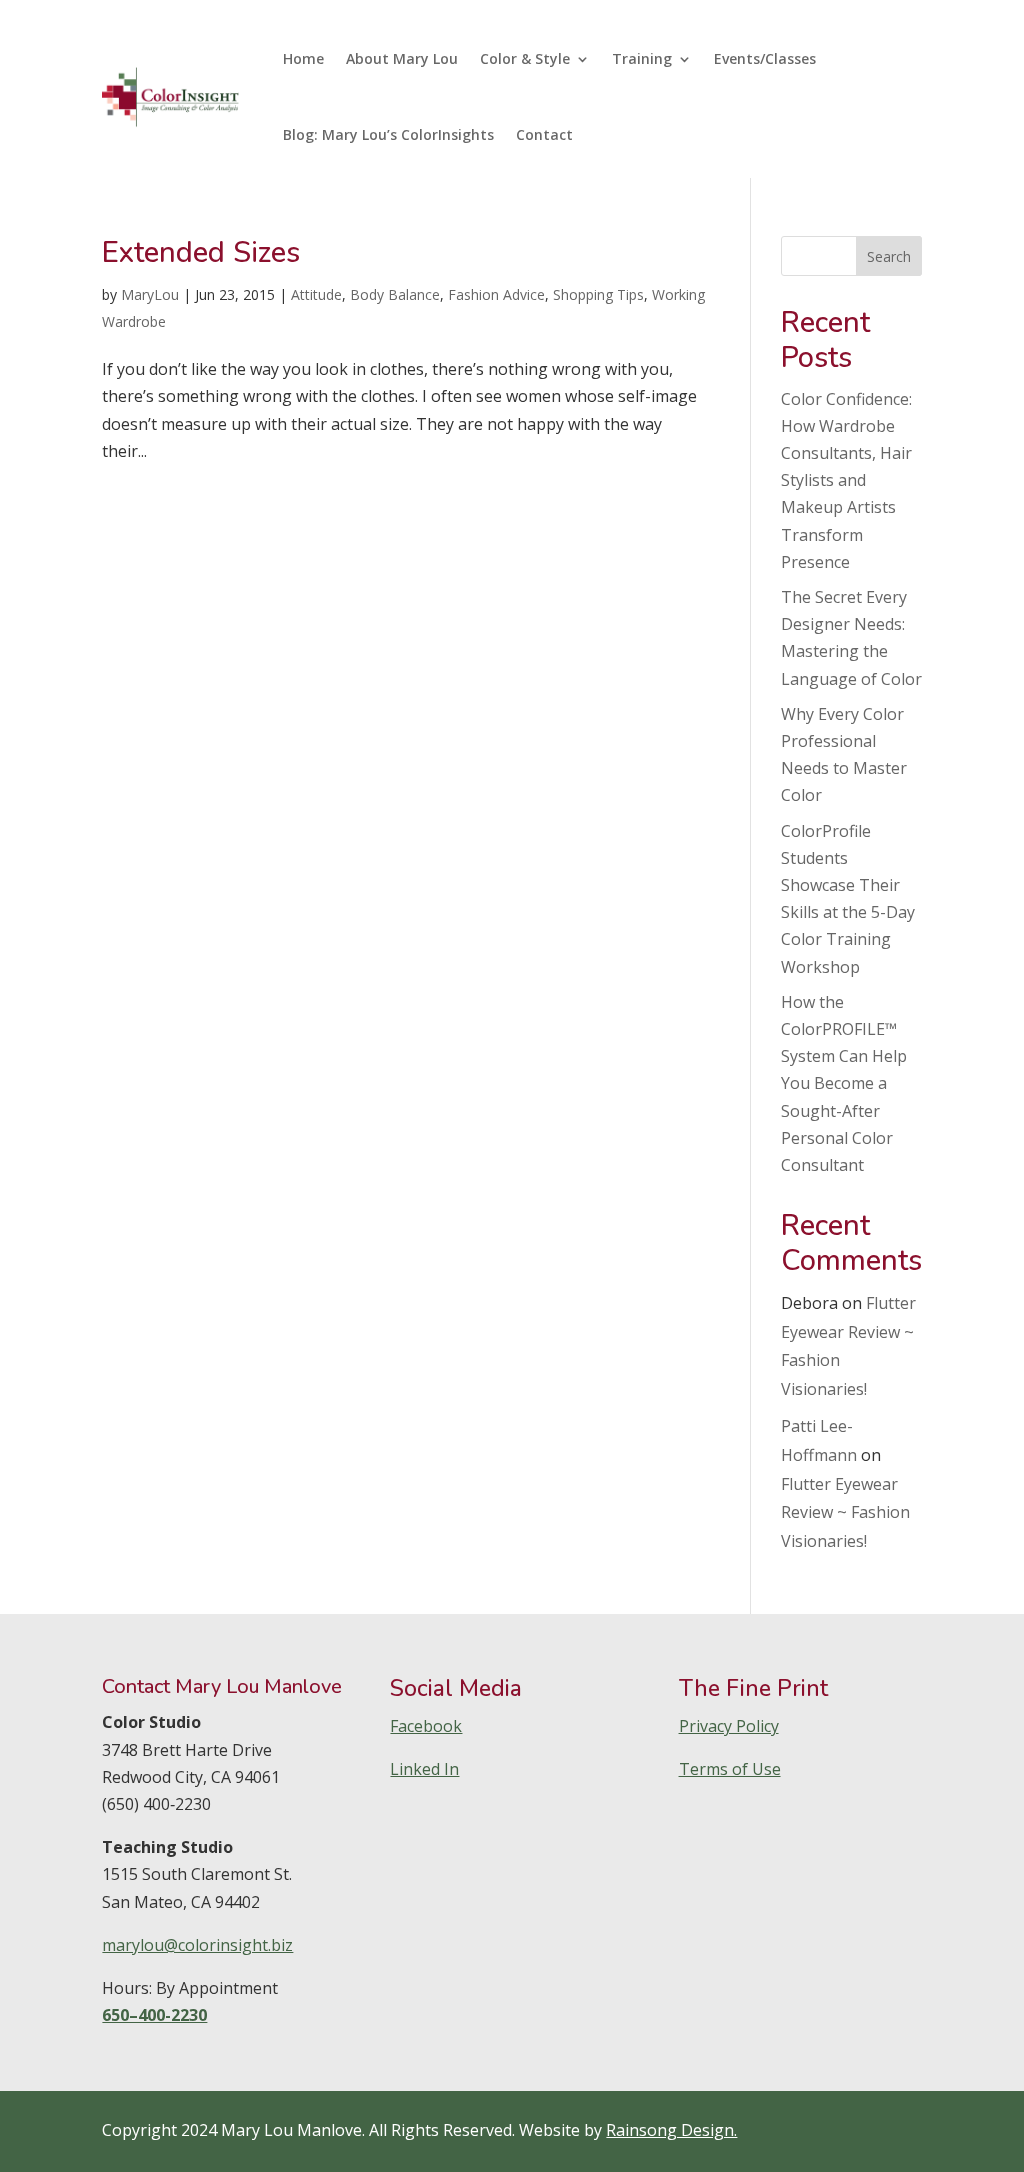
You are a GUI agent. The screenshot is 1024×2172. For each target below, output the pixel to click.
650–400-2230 (154, 2015)
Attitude (316, 294)
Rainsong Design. (671, 2130)
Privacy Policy (729, 1726)
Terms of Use (730, 1769)
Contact (544, 134)
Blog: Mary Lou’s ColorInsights (388, 134)
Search (889, 256)
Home (303, 58)
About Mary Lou (402, 58)
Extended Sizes (201, 252)
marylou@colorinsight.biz (197, 1945)
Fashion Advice (496, 294)
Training (642, 58)
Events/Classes (765, 58)
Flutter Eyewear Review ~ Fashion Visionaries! (845, 1513)
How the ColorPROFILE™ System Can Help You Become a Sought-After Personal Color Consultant (844, 1083)
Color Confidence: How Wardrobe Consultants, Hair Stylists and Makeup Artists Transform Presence (846, 480)
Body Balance (395, 294)
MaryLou (150, 294)
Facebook (426, 1726)
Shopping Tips (598, 294)
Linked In (424, 1769)
